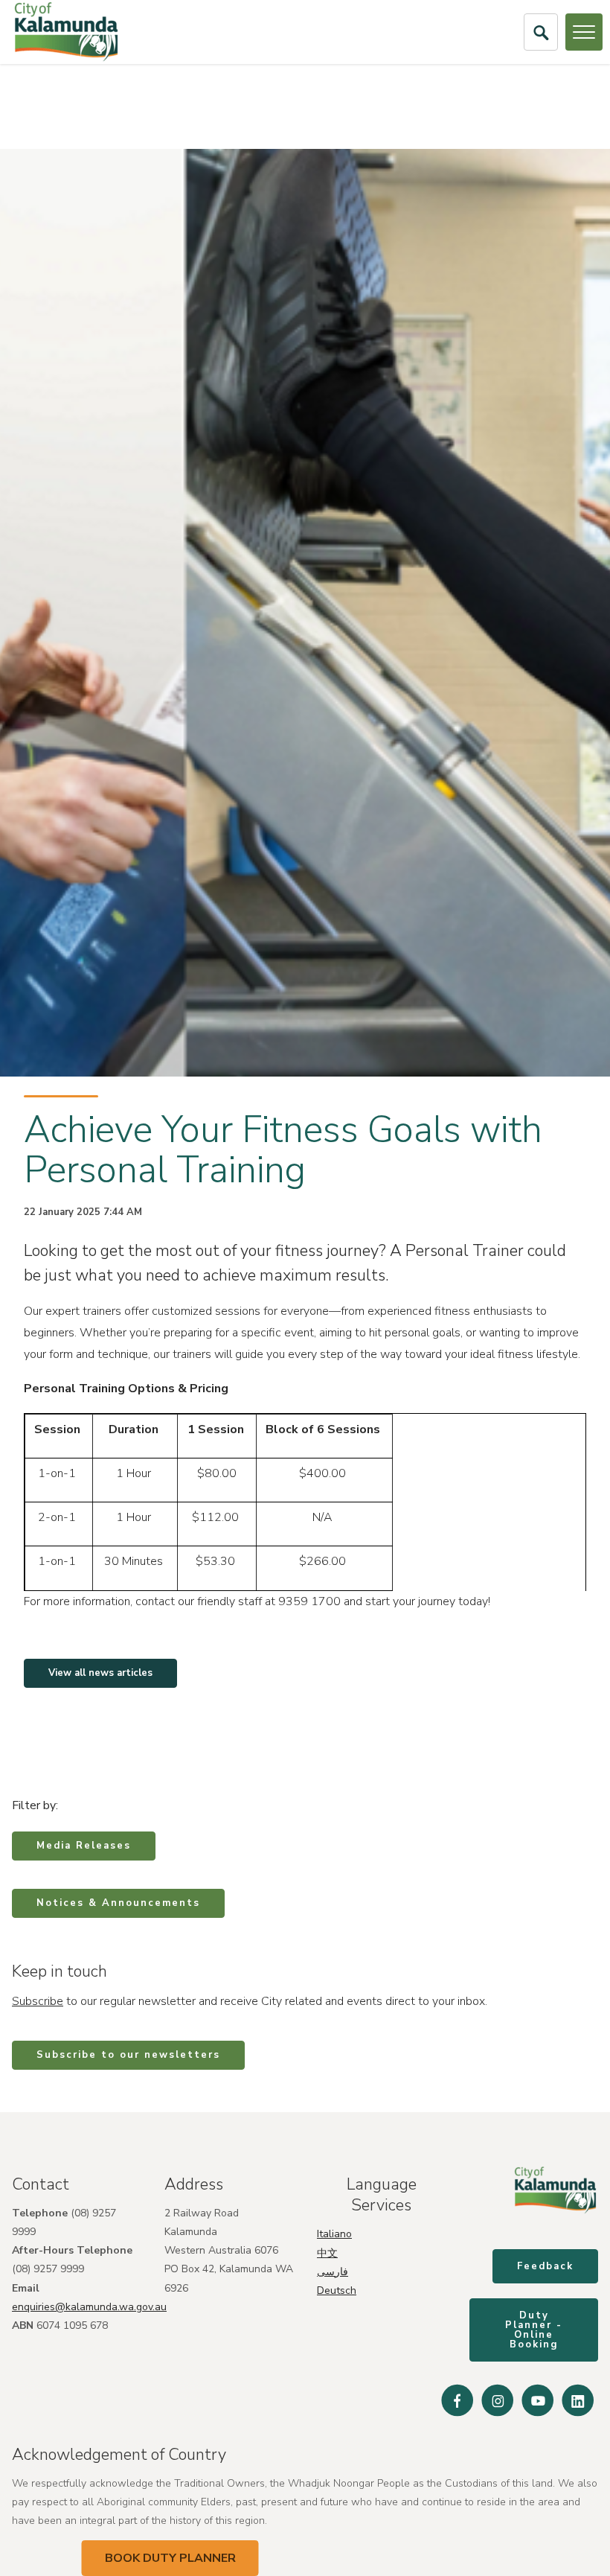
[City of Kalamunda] (66, 32)
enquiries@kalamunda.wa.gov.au (89, 2307)
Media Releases (84, 1846)
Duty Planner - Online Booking (534, 2330)
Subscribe (38, 2001)
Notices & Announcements (118, 1903)
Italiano (334, 2234)
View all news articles (100, 1673)
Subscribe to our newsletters (128, 2055)
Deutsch (337, 2290)
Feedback (545, 2266)
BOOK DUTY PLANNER (170, 2558)
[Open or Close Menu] (584, 32)
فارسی (333, 2272)
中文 (327, 2253)
